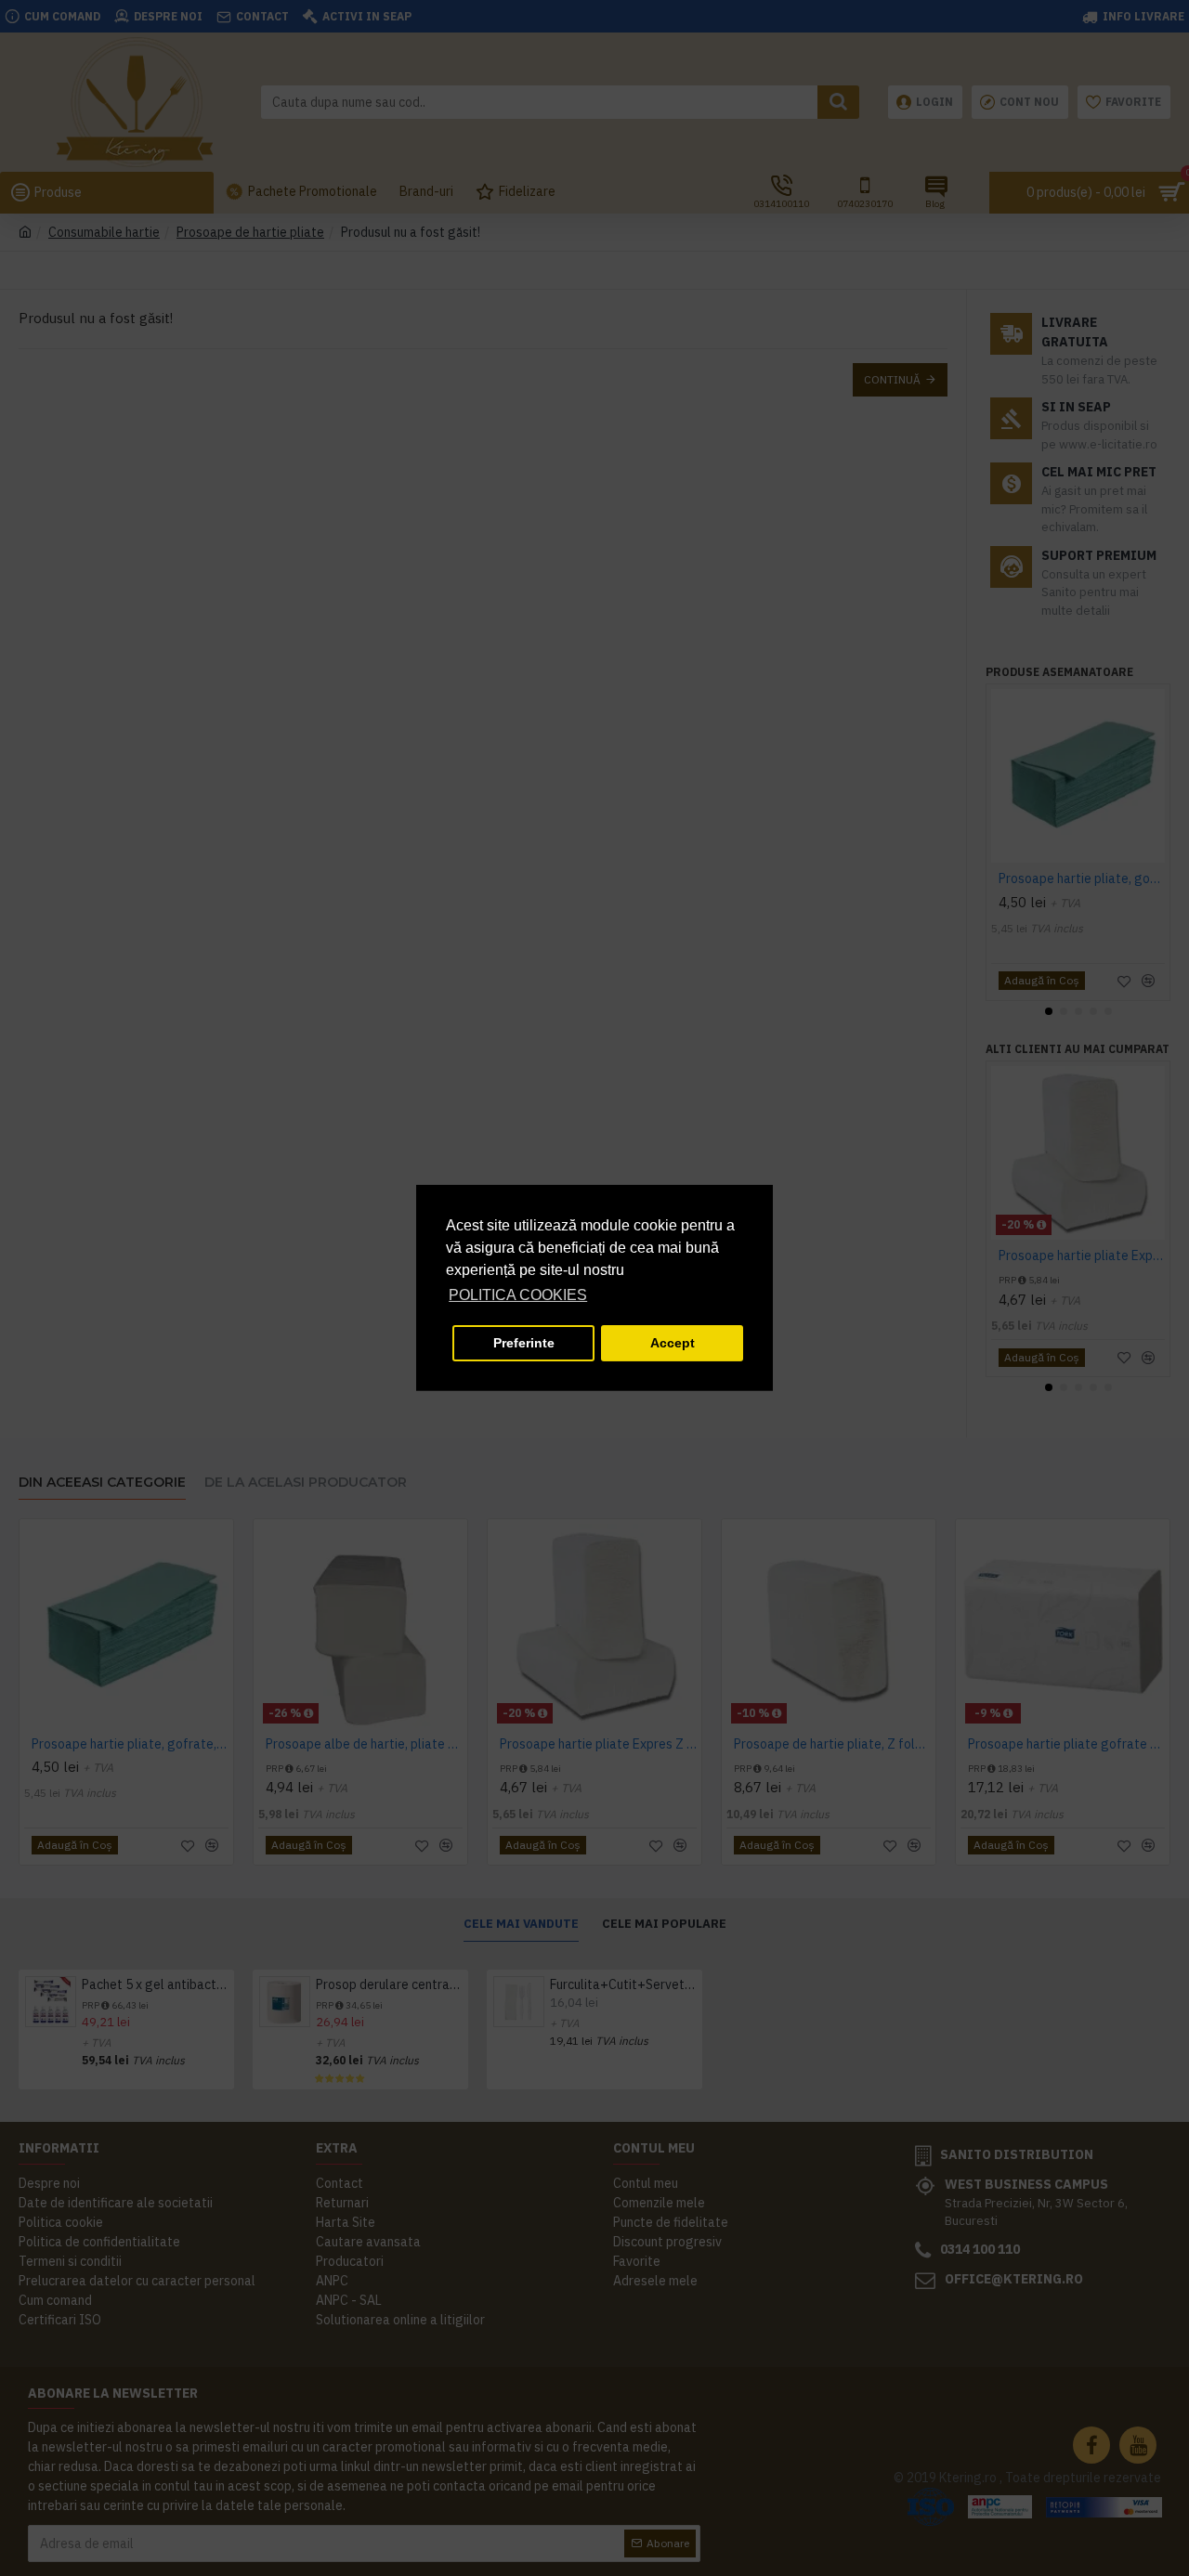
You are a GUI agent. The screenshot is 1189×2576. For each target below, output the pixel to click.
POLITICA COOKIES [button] (518, 1295)
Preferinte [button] (524, 1343)
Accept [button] (673, 1343)
